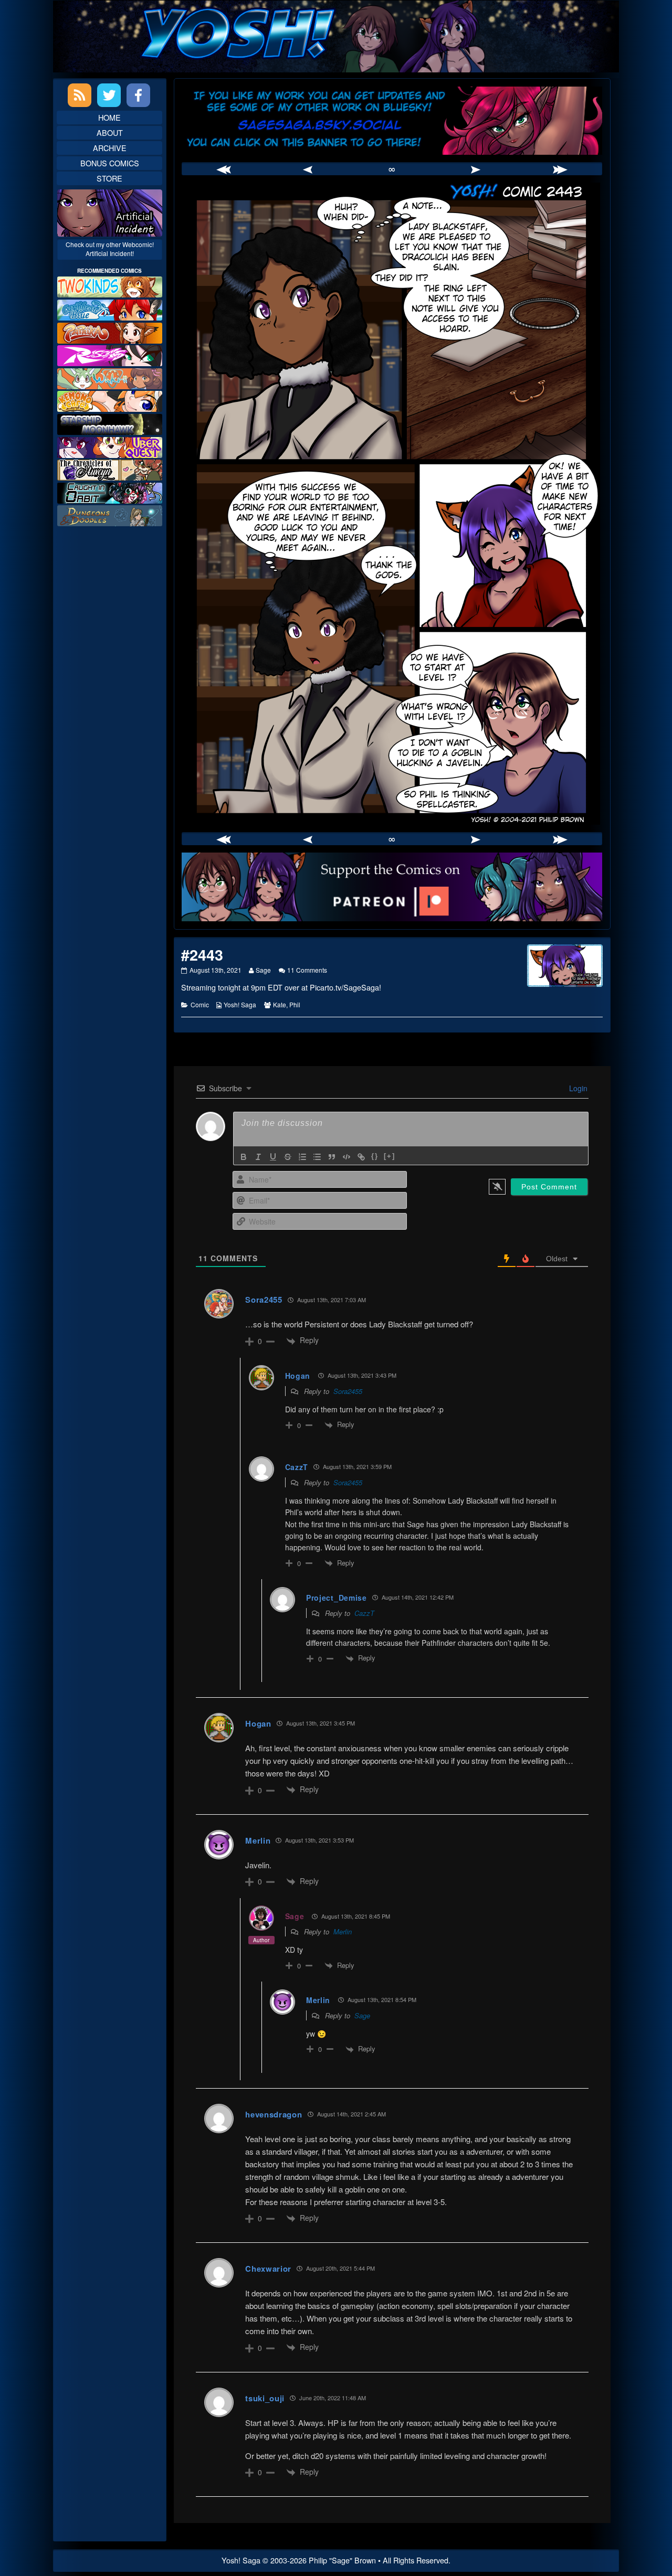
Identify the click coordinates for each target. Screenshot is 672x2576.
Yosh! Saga (240, 1004)
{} (375, 1156)
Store (109, 178)
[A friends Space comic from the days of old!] (110, 423)
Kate (280, 1004)
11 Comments (307, 970)
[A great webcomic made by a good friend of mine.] (110, 286)
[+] (390, 1156)
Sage (263, 970)
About (110, 132)
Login (577, 1088)
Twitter (109, 95)
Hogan (298, 1376)
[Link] (361, 1157)
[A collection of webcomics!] (110, 400)
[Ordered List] (302, 1157)
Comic (200, 1004)
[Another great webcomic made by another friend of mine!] (110, 309)
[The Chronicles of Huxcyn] (110, 469)
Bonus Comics (110, 163)
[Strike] (288, 1157)
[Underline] (273, 1157)
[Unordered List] (317, 1157)
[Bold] (244, 1157)
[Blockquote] (332, 1157)
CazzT (364, 1613)
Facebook (138, 95)
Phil (295, 1004)
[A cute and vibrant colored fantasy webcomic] (110, 377)
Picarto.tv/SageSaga (344, 987)
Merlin (258, 1840)
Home (109, 117)
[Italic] (258, 1157)
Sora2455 (348, 1391)
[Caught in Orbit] (110, 492)
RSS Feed (80, 95)
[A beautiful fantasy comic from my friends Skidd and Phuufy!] (110, 446)
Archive (110, 148)
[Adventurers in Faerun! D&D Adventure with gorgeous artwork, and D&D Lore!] (110, 514)
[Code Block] (346, 1157)
